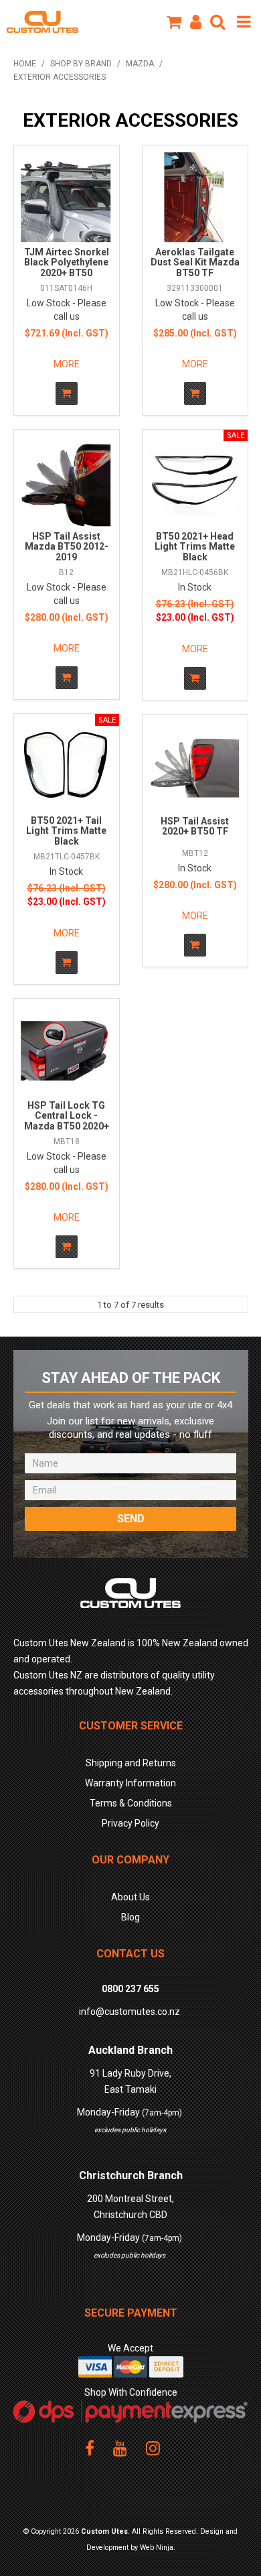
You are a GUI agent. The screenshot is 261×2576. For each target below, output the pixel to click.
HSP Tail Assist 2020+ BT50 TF (195, 826)
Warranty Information (130, 1783)
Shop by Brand (81, 64)
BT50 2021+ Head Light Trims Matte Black (195, 547)
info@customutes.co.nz (129, 2012)
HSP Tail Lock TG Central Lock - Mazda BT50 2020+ (67, 1116)
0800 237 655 (130, 1989)
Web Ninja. (158, 2548)
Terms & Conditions (131, 1803)
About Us (130, 1897)
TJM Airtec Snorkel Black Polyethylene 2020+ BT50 (67, 262)
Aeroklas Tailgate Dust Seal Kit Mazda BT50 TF (195, 262)
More (67, 364)
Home (25, 64)
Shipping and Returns (131, 1763)
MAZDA (140, 64)
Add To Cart (67, 393)
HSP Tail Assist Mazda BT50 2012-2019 (67, 547)
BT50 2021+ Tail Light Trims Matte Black (66, 831)
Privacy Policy (130, 1823)
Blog (130, 1917)
